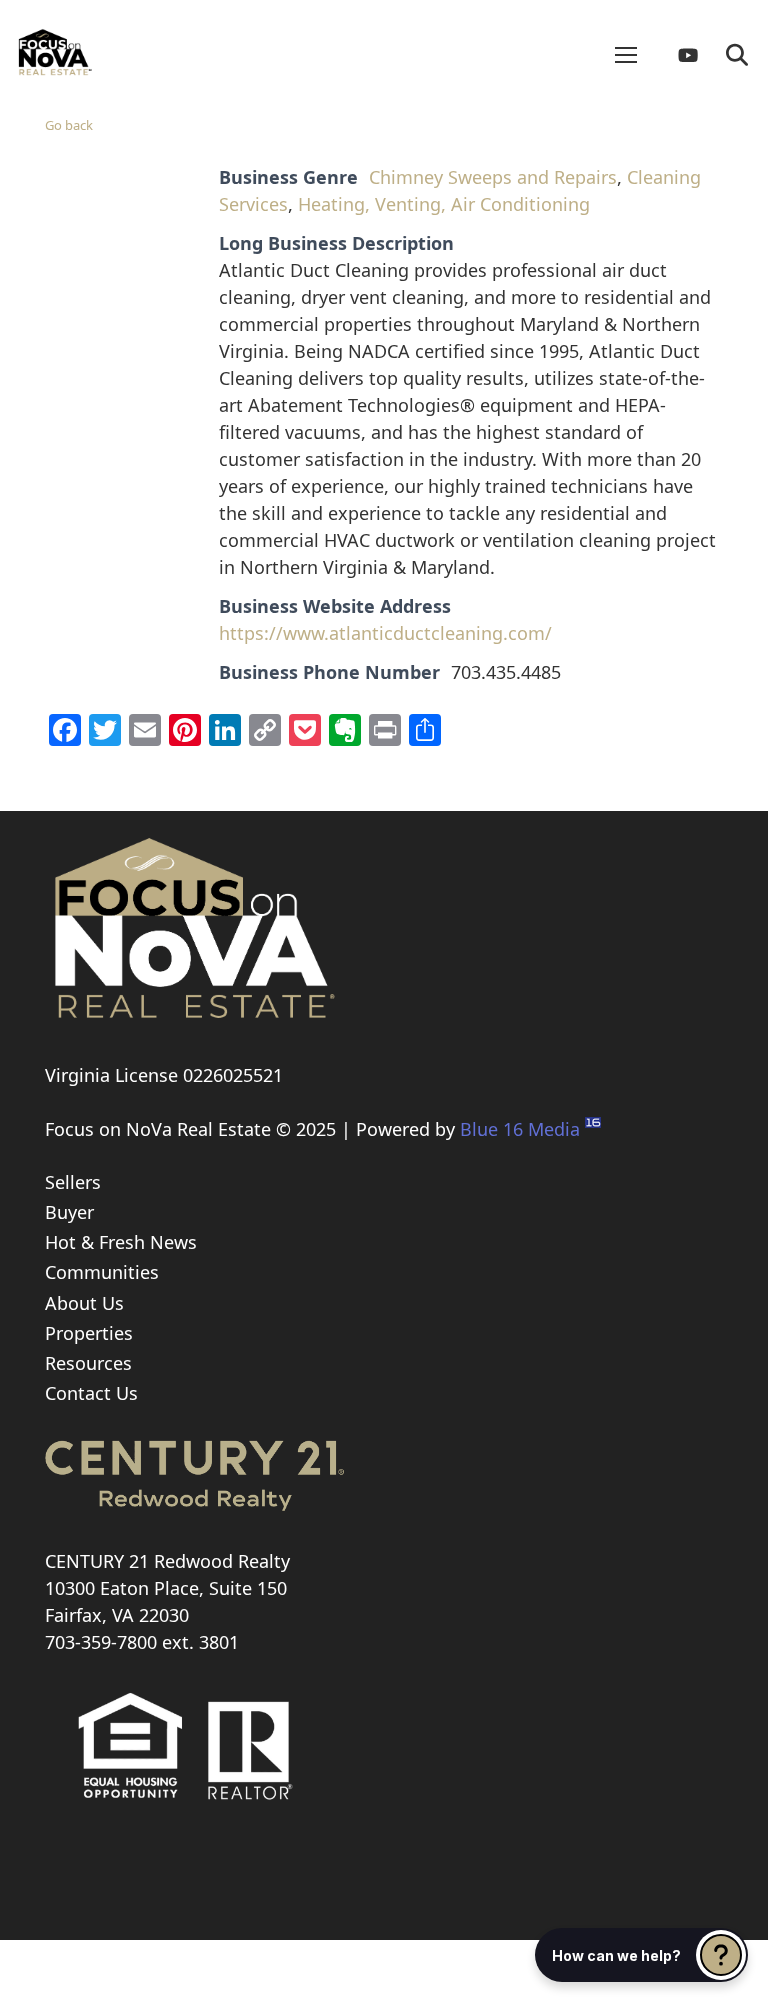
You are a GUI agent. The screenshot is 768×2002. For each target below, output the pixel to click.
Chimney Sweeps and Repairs (493, 177)
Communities (102, 1272)
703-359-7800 (101, 1642)
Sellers (73, 1182)
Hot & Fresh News (121, 1242)
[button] (737, 55)
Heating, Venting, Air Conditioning (444, 204)
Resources (88, 1363)
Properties (89, 1333)
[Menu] (626, 55)
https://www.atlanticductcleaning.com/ (385, 633)
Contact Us (91, 1393)
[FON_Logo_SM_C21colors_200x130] (55, 45)
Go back (69, 125)
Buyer (69, 1212)
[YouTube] (695, 55)
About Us (84, 1303)
